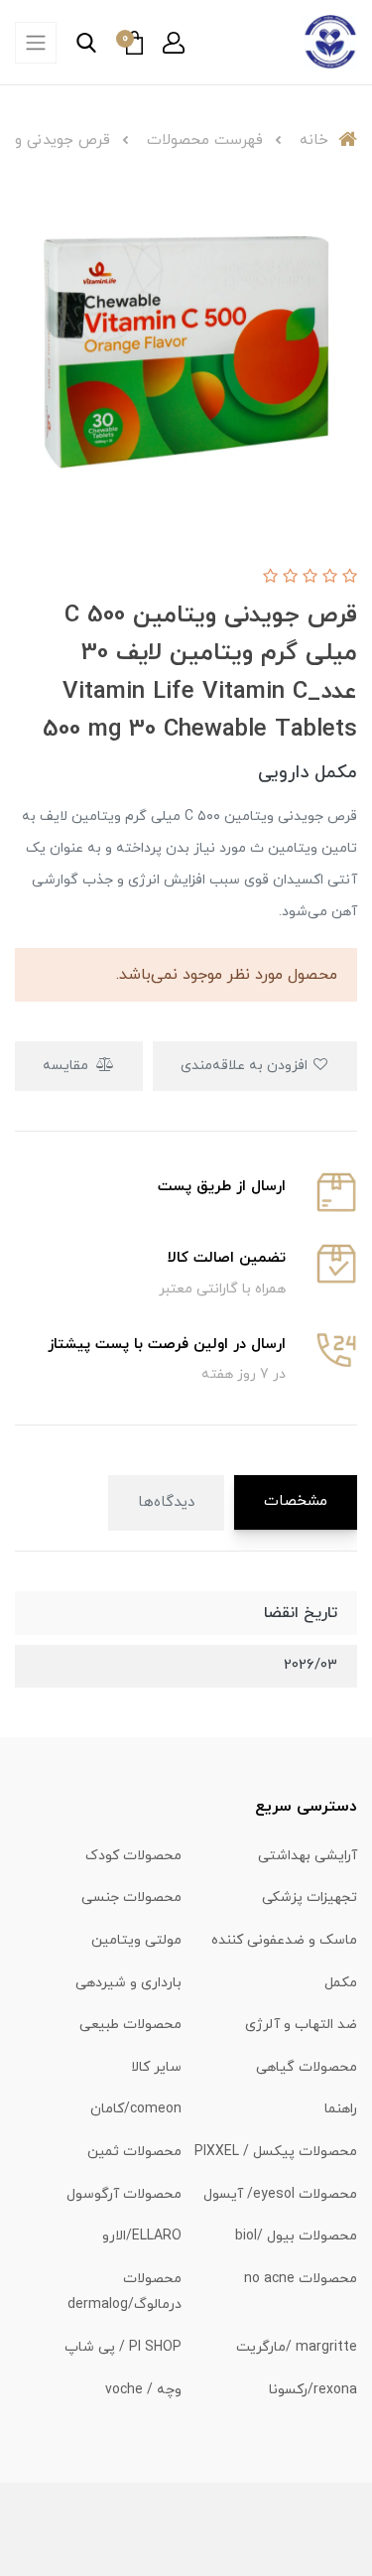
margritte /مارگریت (297, 2347)
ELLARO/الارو (142, 2236)
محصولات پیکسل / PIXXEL (276, 2152)
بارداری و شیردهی (128, 1983)
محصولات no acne (301, 2279)
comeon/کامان (136, 2109)
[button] (174, 43)
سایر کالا (156, 2067)
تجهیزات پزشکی (310, 1898)
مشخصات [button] (296, 1501)
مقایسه (67, 1066)
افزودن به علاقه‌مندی (246, 1066)
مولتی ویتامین (136, 1940)
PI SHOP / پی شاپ (123, 2347)
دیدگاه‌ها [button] (166, 1502)
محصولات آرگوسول (124, 2194)
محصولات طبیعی (130, 2025)
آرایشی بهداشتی (308, 1856)
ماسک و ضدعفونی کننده (284, 1940)
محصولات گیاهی (307, 2067)
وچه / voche (143, 2390)
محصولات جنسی (131, 1898)
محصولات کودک (133, 1856)
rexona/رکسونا (313, 2390)
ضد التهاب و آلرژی (301, 2025)
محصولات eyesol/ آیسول (280, 2194)
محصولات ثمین (134, 2152)
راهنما (341, 2109)
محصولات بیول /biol (296, 2236)
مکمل (341, 1983)
